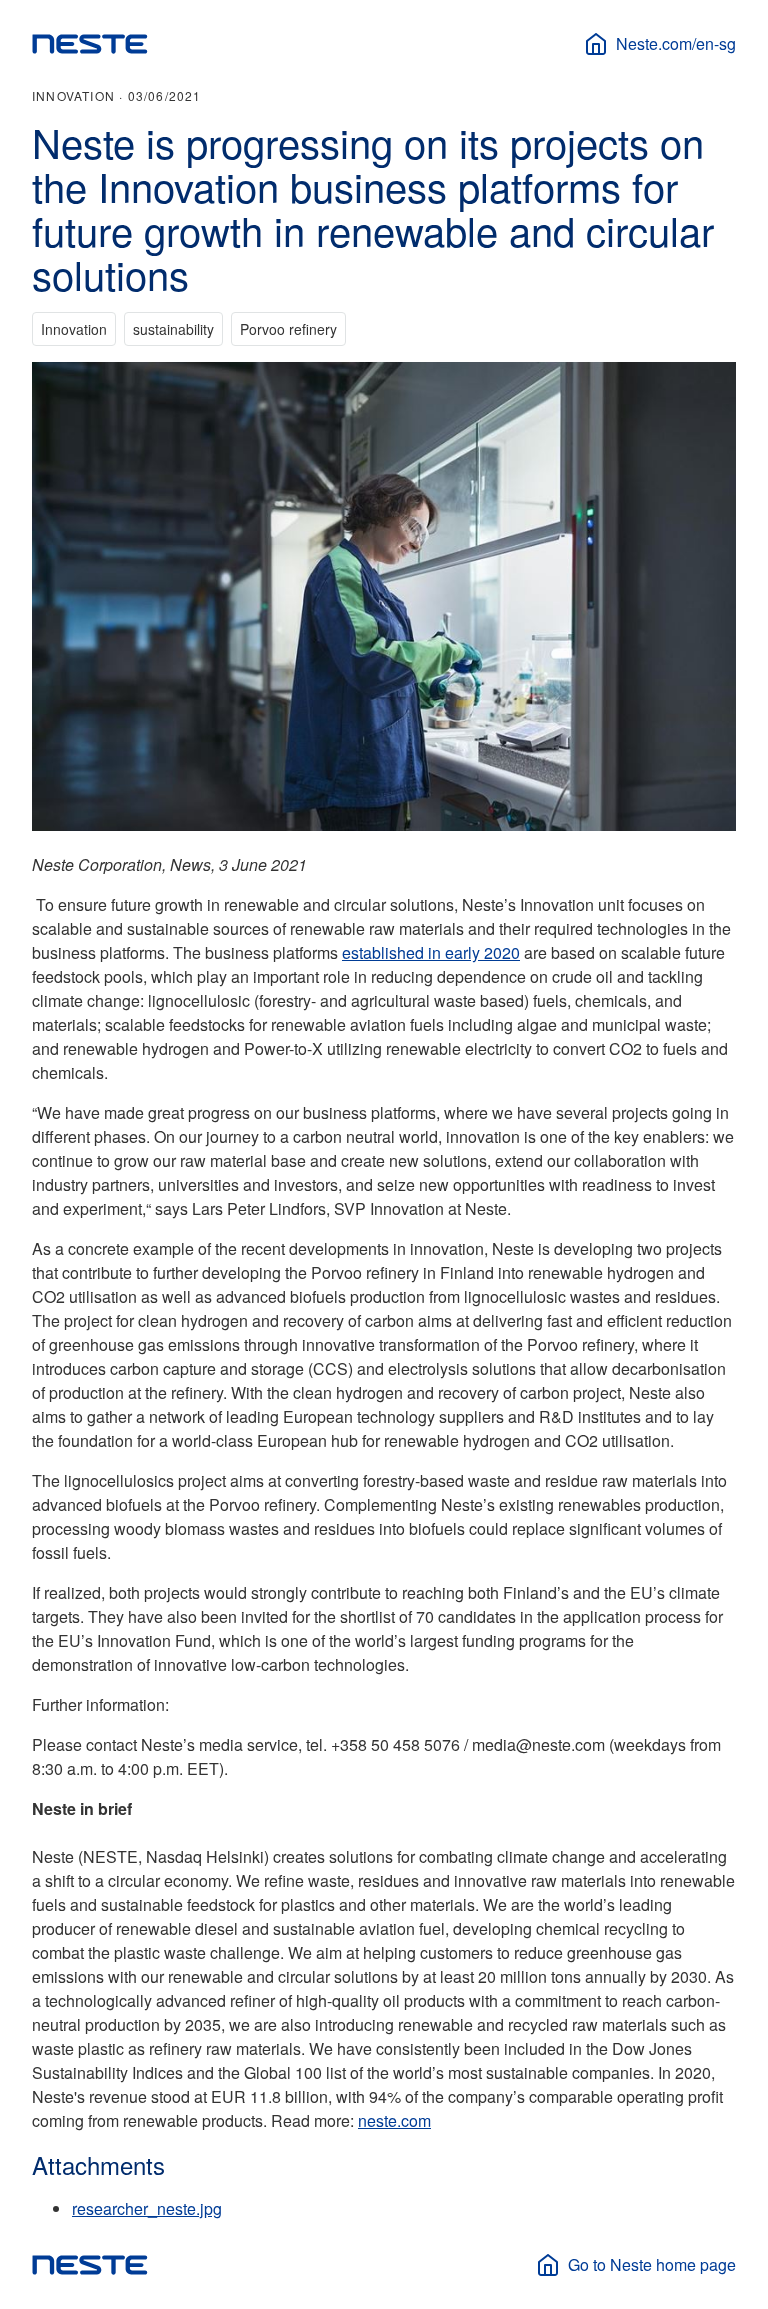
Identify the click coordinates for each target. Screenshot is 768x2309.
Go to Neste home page (652, 2264)
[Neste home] (90, 44)
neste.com (394, 2120)
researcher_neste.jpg (147, 2208)
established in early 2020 (431, 952)
